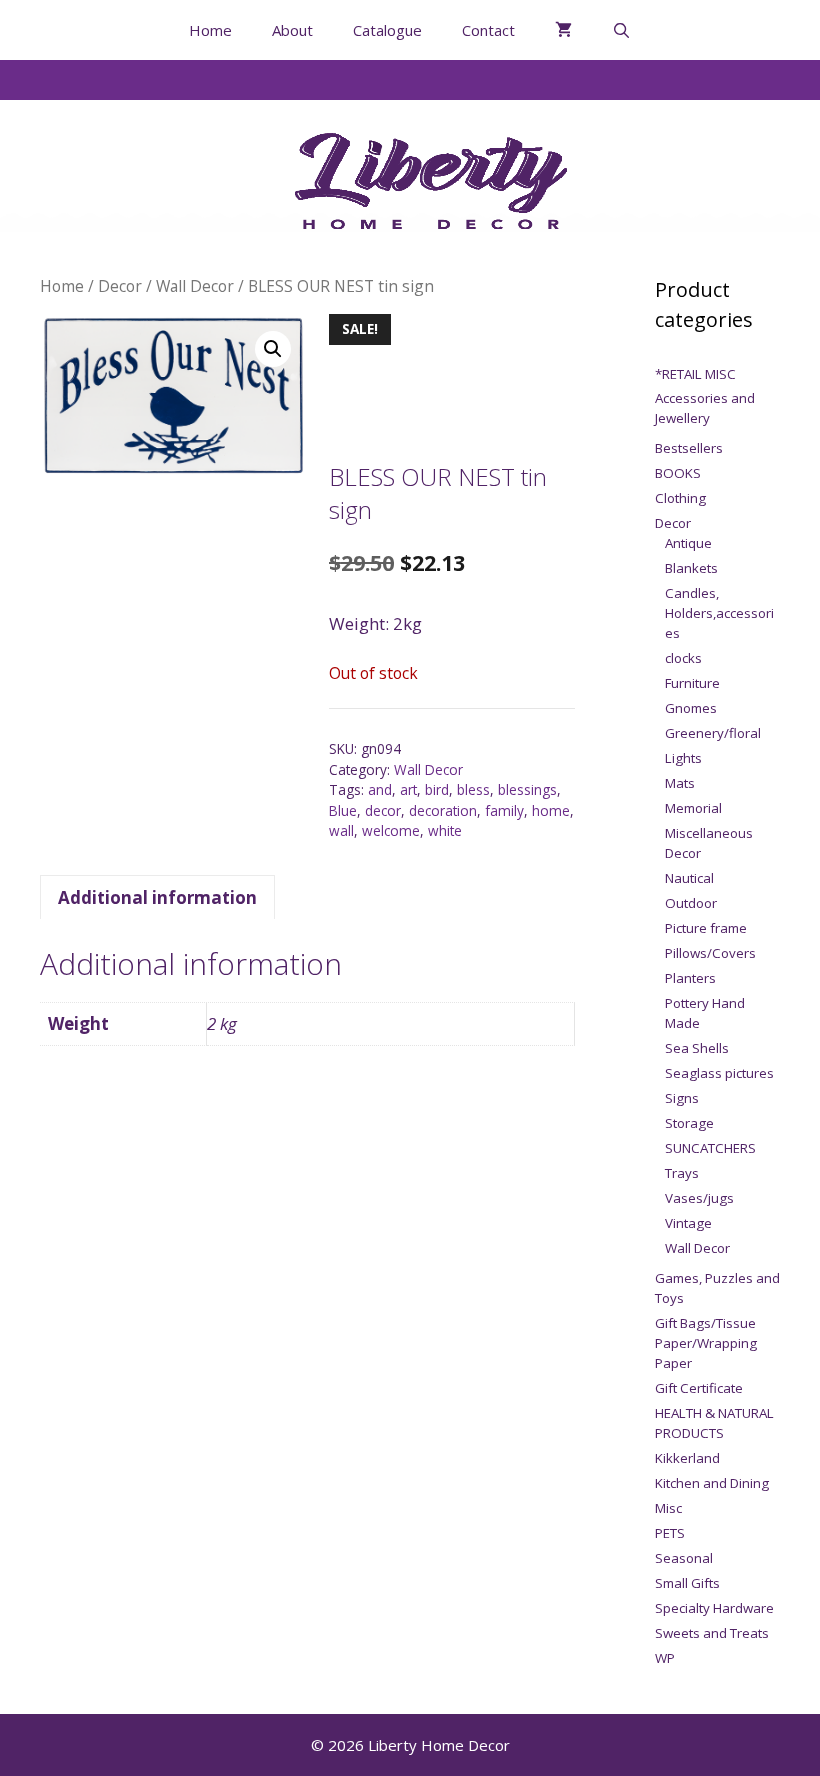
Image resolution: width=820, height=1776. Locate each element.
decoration (443, 810)
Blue (343, 810)
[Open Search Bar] (621, 30)
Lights (683, 758)
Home (210, 30)
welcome (391, 830)
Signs (682, 1098)
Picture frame (706, 928)
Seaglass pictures (719, 1073)
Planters (690, 978)
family (504, 810)
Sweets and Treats (712, 1633)
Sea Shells (697, 1048)
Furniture (692, 683)
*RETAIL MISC (695, 374)
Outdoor (691, 903)
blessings (527, 789)
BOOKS (678, 473)
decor (383, 810)
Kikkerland (687, 1458)
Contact (488, 30)
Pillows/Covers (710, 953)
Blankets (691, 568)
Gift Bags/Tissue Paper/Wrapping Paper (706, 1343)
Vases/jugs (699, 1198)
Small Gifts (687, 1583)
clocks (683, 658)
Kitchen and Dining (712, 1483)
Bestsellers (689, 448)
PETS (670, 1533)
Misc (668, 1508)
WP (665, 1658)
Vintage (688, 1223)
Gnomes (691, 708)
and (380, 789)
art (408, 789)
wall (341, 830)
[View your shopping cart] (563, 30)
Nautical (689, 878)
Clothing (680, 498)
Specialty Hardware (714, 1608)
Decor (120, 286)
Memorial (693, 808)
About (292, 30)
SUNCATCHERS (710, 1148)
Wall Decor (195, 286)
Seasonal (684, 1558)
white (445, 830)
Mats (680, 783)
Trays (682, 1173)
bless (473, 789)
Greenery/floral (713, 733)
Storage (689, 1123)
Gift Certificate (699, 1388)
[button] (273, 349)
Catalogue (387, 30)
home (551, 810)
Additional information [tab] (157, 897)
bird (437, 789)
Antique (688, 543)
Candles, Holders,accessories (719, 613)
